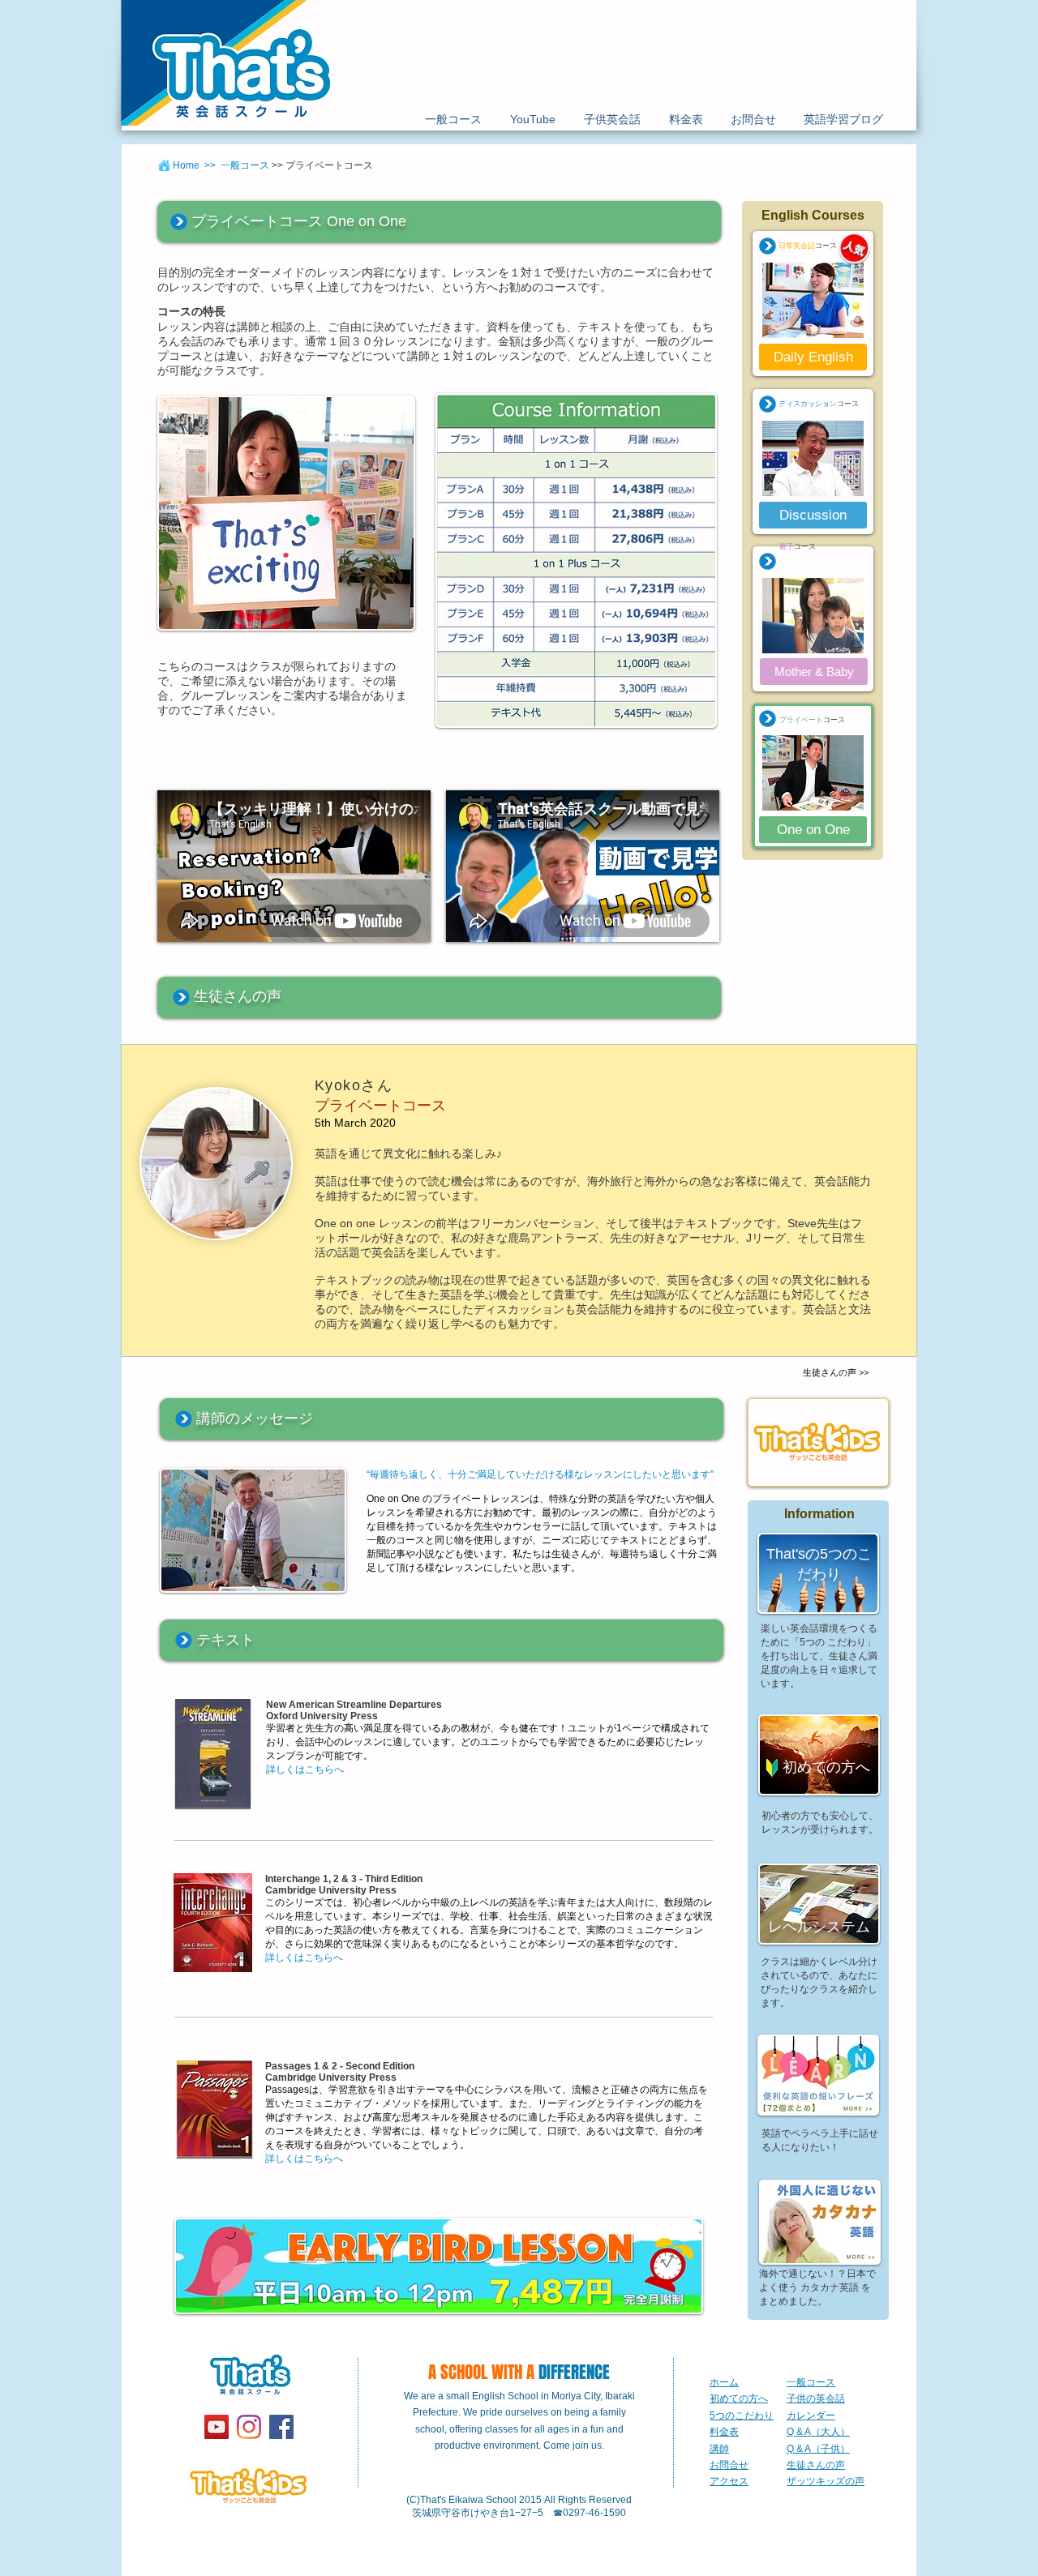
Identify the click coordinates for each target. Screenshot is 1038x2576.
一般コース (811, 2382)
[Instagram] (249, 2427)
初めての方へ (739, 2398)
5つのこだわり (742, 2416)
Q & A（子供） (818, 2449)
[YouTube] (217, 2427)
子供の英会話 (816, 2398)
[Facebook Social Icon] (281, 2427)
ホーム (724, 2382)
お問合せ (729, 2465)
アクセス (729, 2481)
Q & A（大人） (818, 2432)
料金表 (724, 2432)
